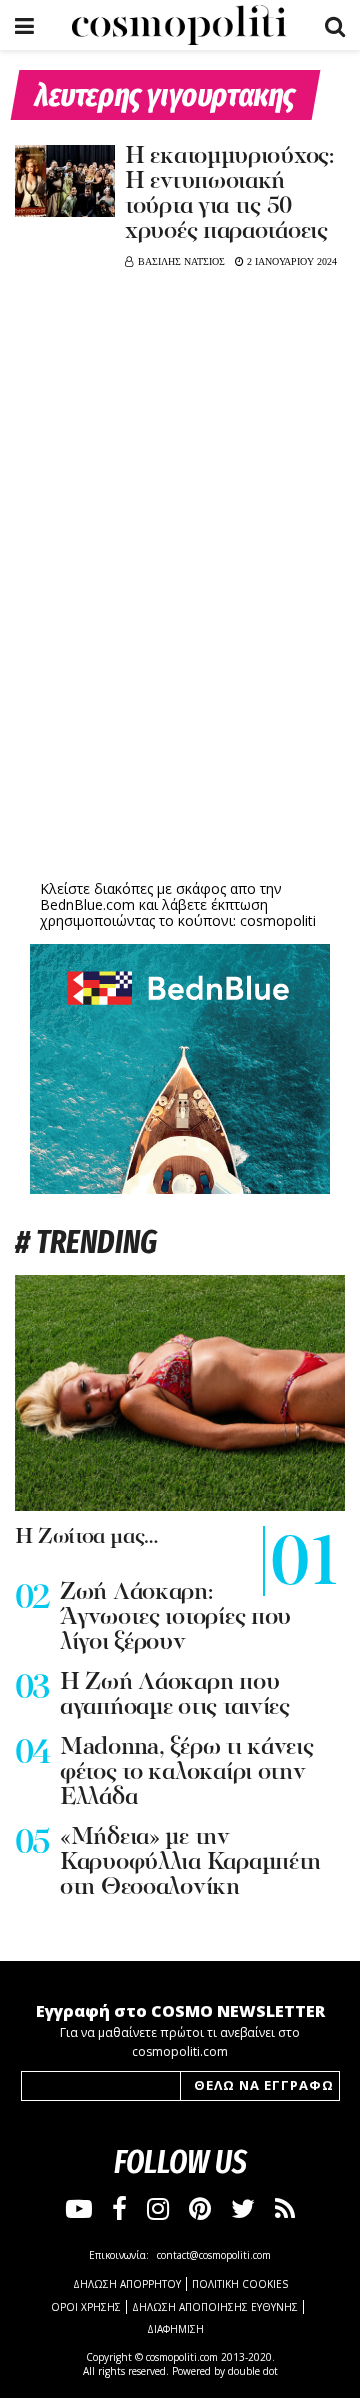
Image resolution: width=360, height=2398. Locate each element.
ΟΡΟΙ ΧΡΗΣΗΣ (86, 2307)
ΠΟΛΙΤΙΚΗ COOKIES (240, 2284)
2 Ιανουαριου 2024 (290, 261)
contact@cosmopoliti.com (214, 2255)
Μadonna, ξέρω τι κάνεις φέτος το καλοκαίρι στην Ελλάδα (187, 1773)
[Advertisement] (180, 720)
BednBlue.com (87, 904)
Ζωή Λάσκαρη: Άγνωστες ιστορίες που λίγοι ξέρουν (175, 1618)
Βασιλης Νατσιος (181, 261)
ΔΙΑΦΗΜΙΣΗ (175, 2329)
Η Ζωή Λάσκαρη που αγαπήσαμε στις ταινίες (175, 1695)
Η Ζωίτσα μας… (86, 1537)
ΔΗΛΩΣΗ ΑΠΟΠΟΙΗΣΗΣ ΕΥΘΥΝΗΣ (215, 2307)
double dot (253, 2371)
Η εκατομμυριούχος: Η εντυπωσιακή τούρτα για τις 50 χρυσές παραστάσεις (229, 194)
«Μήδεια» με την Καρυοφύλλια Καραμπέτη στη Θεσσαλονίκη (190, 1863)
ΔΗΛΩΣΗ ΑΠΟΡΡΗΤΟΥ (127, 2284)
